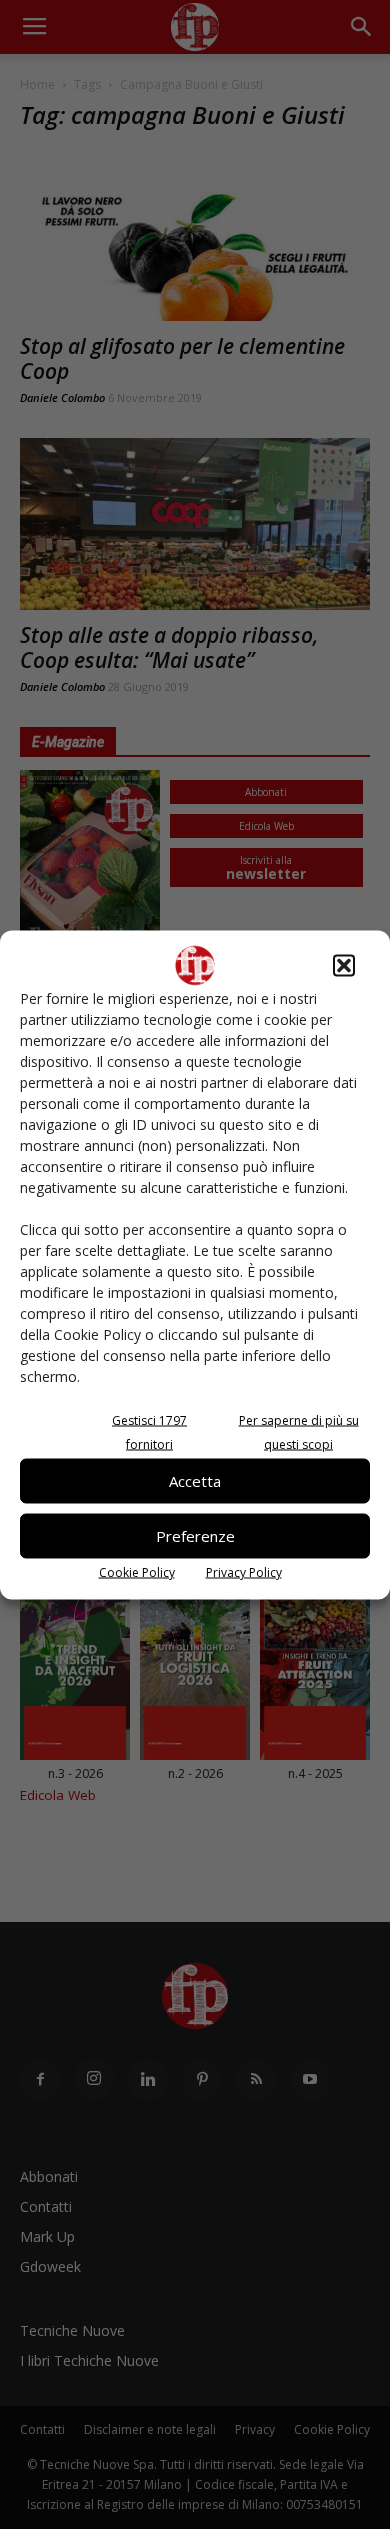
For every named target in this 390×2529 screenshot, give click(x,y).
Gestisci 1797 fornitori (149, 1431)
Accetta (195, 1481)
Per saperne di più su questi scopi (299, 1431)
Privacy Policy (244, 1571)
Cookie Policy (137, 1571)
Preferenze (195, 1536)
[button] (344, 965)
